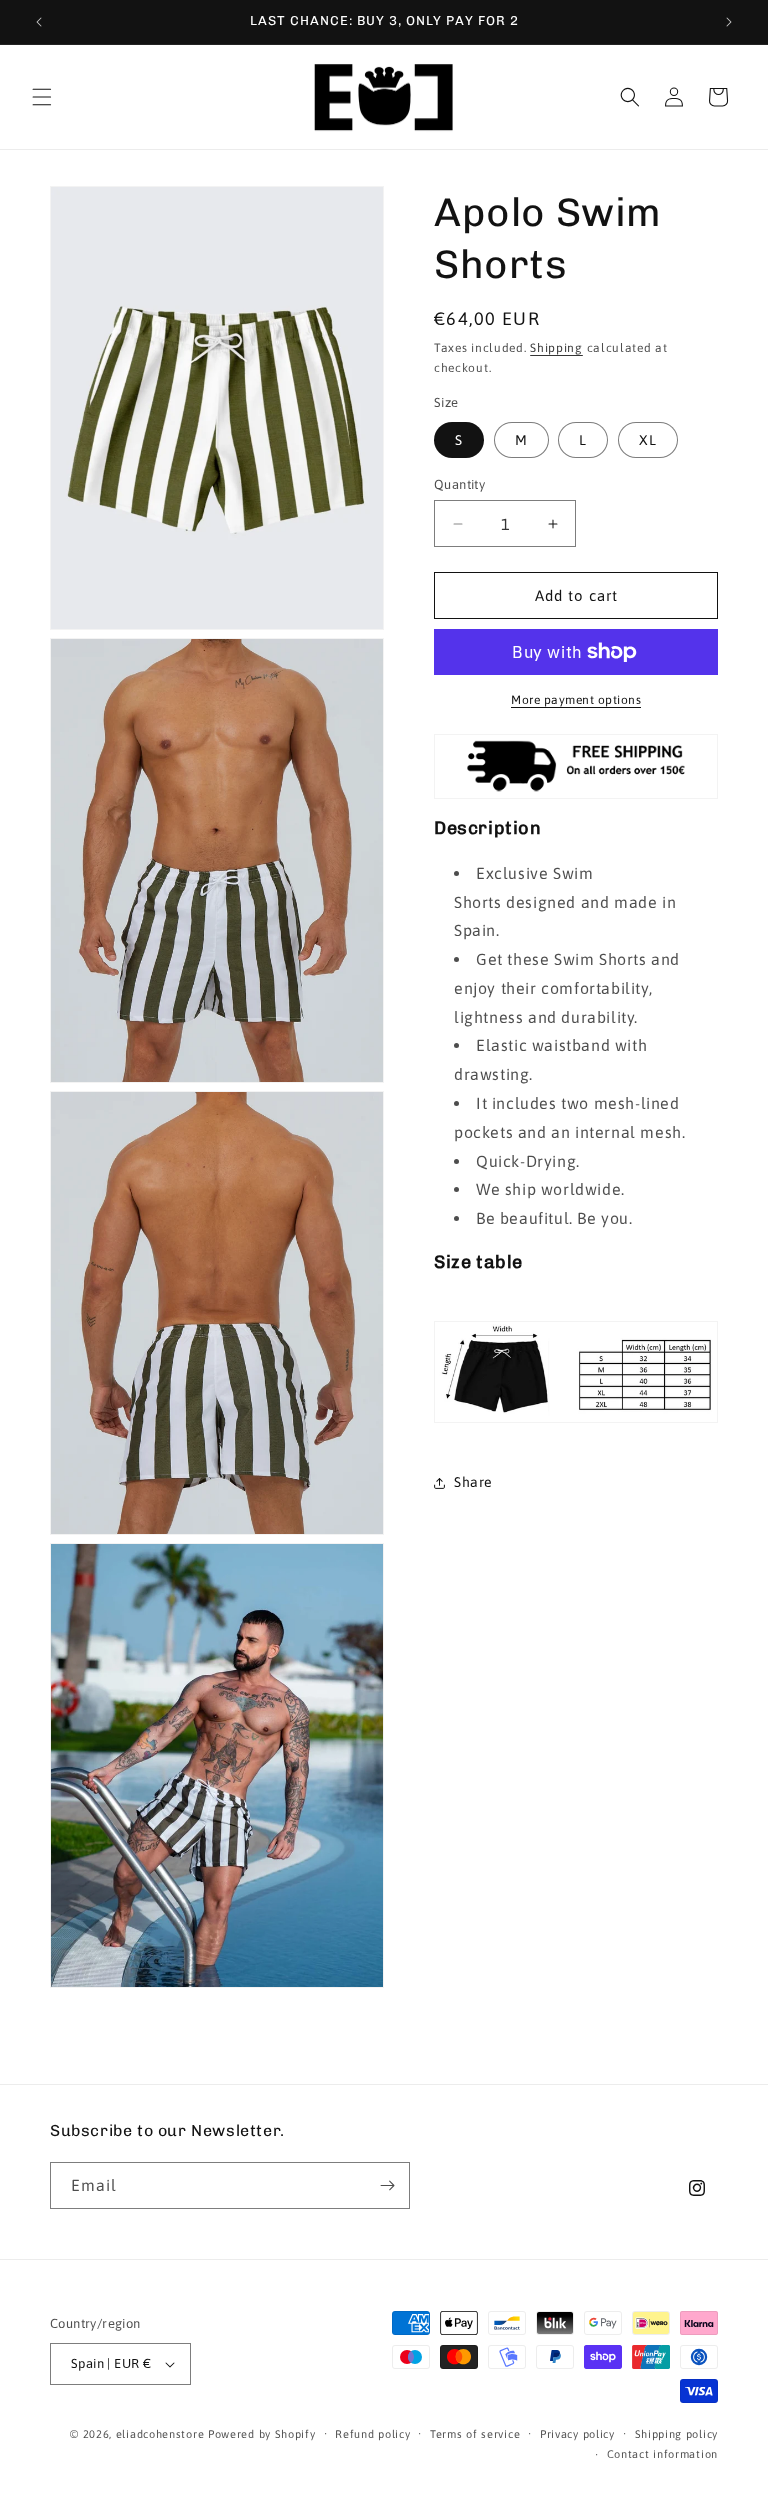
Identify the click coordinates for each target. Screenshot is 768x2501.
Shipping (556, 348)
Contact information (662, 2454)
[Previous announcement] (39, 22)
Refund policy (372, 2434)
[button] (42, 97)
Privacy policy (577, 2434)
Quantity (459, 484)
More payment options (576, 700)
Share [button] (473, 1482)
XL (648, 440)
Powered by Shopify (262, 2434)
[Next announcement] (729, 22)
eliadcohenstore (160, 2434)
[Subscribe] (387, 2185)
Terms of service (475, 2434)
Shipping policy (677, 2434)
